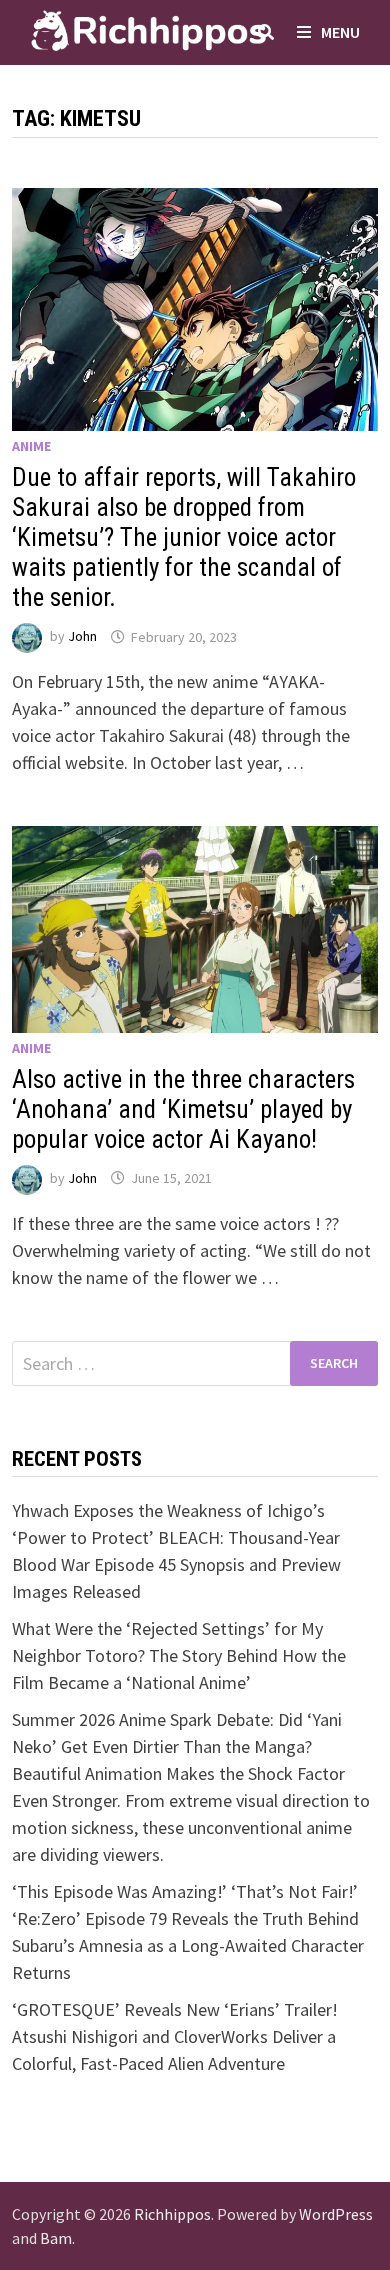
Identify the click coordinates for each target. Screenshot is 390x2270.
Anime (31, 446)
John (82, 637)
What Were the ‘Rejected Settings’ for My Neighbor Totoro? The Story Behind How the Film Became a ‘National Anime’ (179, 1655)
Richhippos (172, 2214)
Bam (56, 2238)
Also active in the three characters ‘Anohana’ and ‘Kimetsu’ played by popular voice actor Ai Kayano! (183, 1109)
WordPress (336, 2214)
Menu (340, 32)
